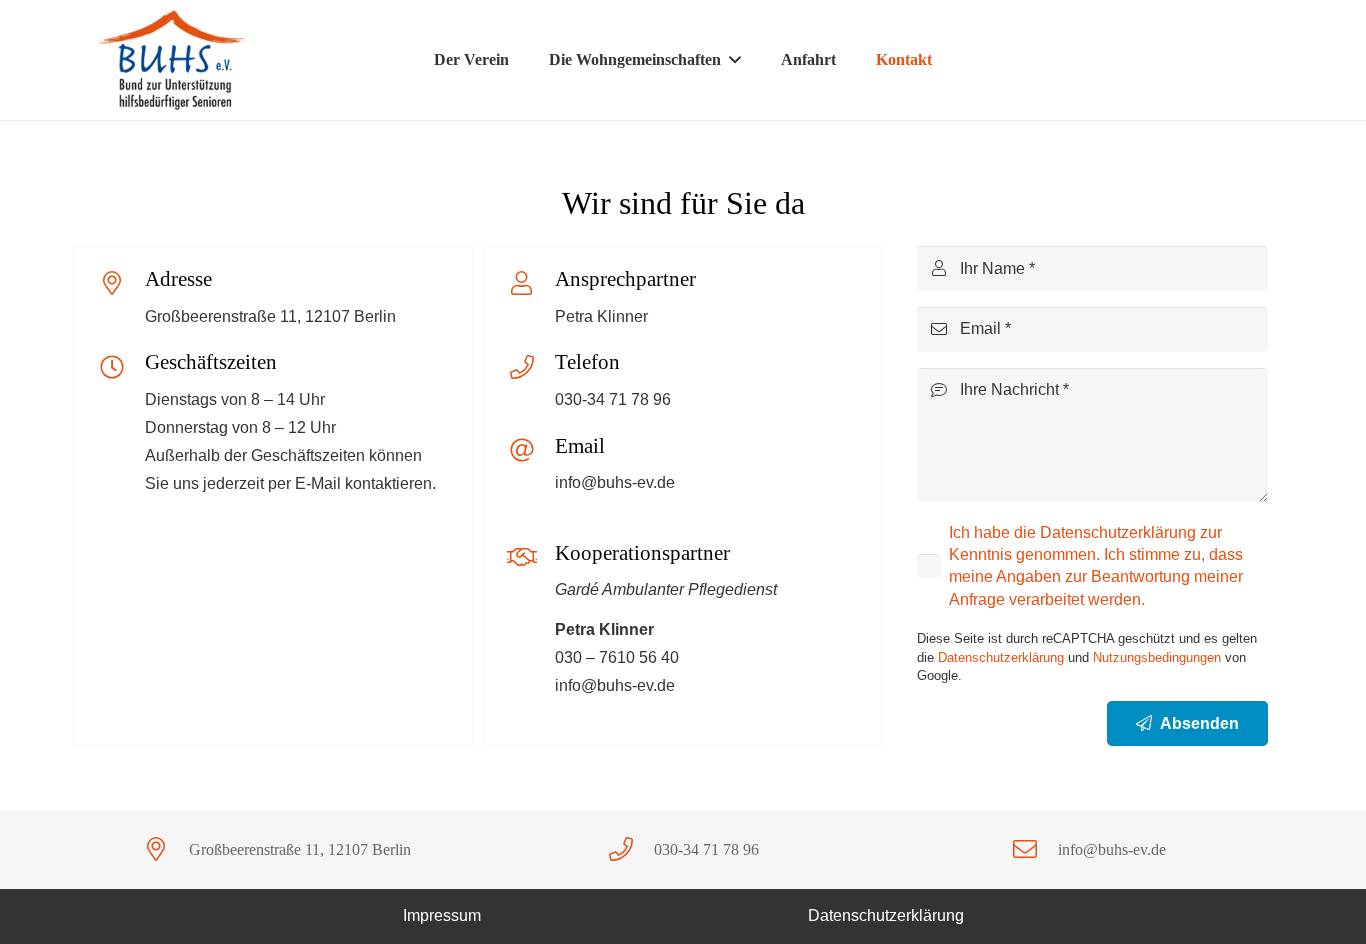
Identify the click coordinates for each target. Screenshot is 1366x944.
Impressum (442, 915)
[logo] (175, 60)
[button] (735, 59)
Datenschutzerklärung (1001, 657)
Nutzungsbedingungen (1157, 657)
